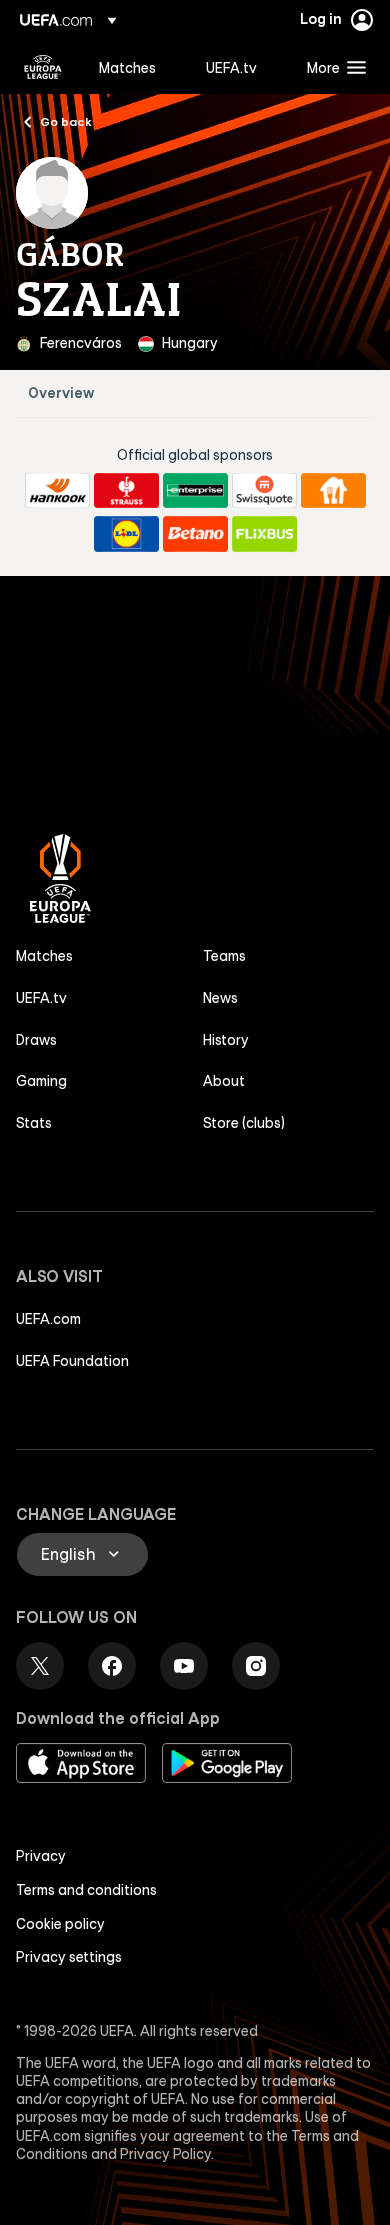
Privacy (41, 1856)
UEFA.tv (41, 998)
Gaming (41, 1081)
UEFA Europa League (43, 67)
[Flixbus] (264, 534)
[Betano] (195, 534)
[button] (332, 67)
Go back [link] (66, 121)
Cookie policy (60, 1924)
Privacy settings (69, 1957)
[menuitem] (135, 67)
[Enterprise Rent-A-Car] (195, 491)
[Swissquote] (264, 491)
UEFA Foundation (72, 1361)
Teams (224, 956)
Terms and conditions (86, 1890)
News (220, 998)
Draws (36, 1040)
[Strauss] (126, 491)
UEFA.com (48, 1319)
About (224, 1081)
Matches (44, 956)
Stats (34, 1123)
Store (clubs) (244, 1123)
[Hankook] (57, 491)
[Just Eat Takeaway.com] (333, 491)
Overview (61, 393)
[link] (127, 67)
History (226, 1040)
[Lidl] (126, 534)
